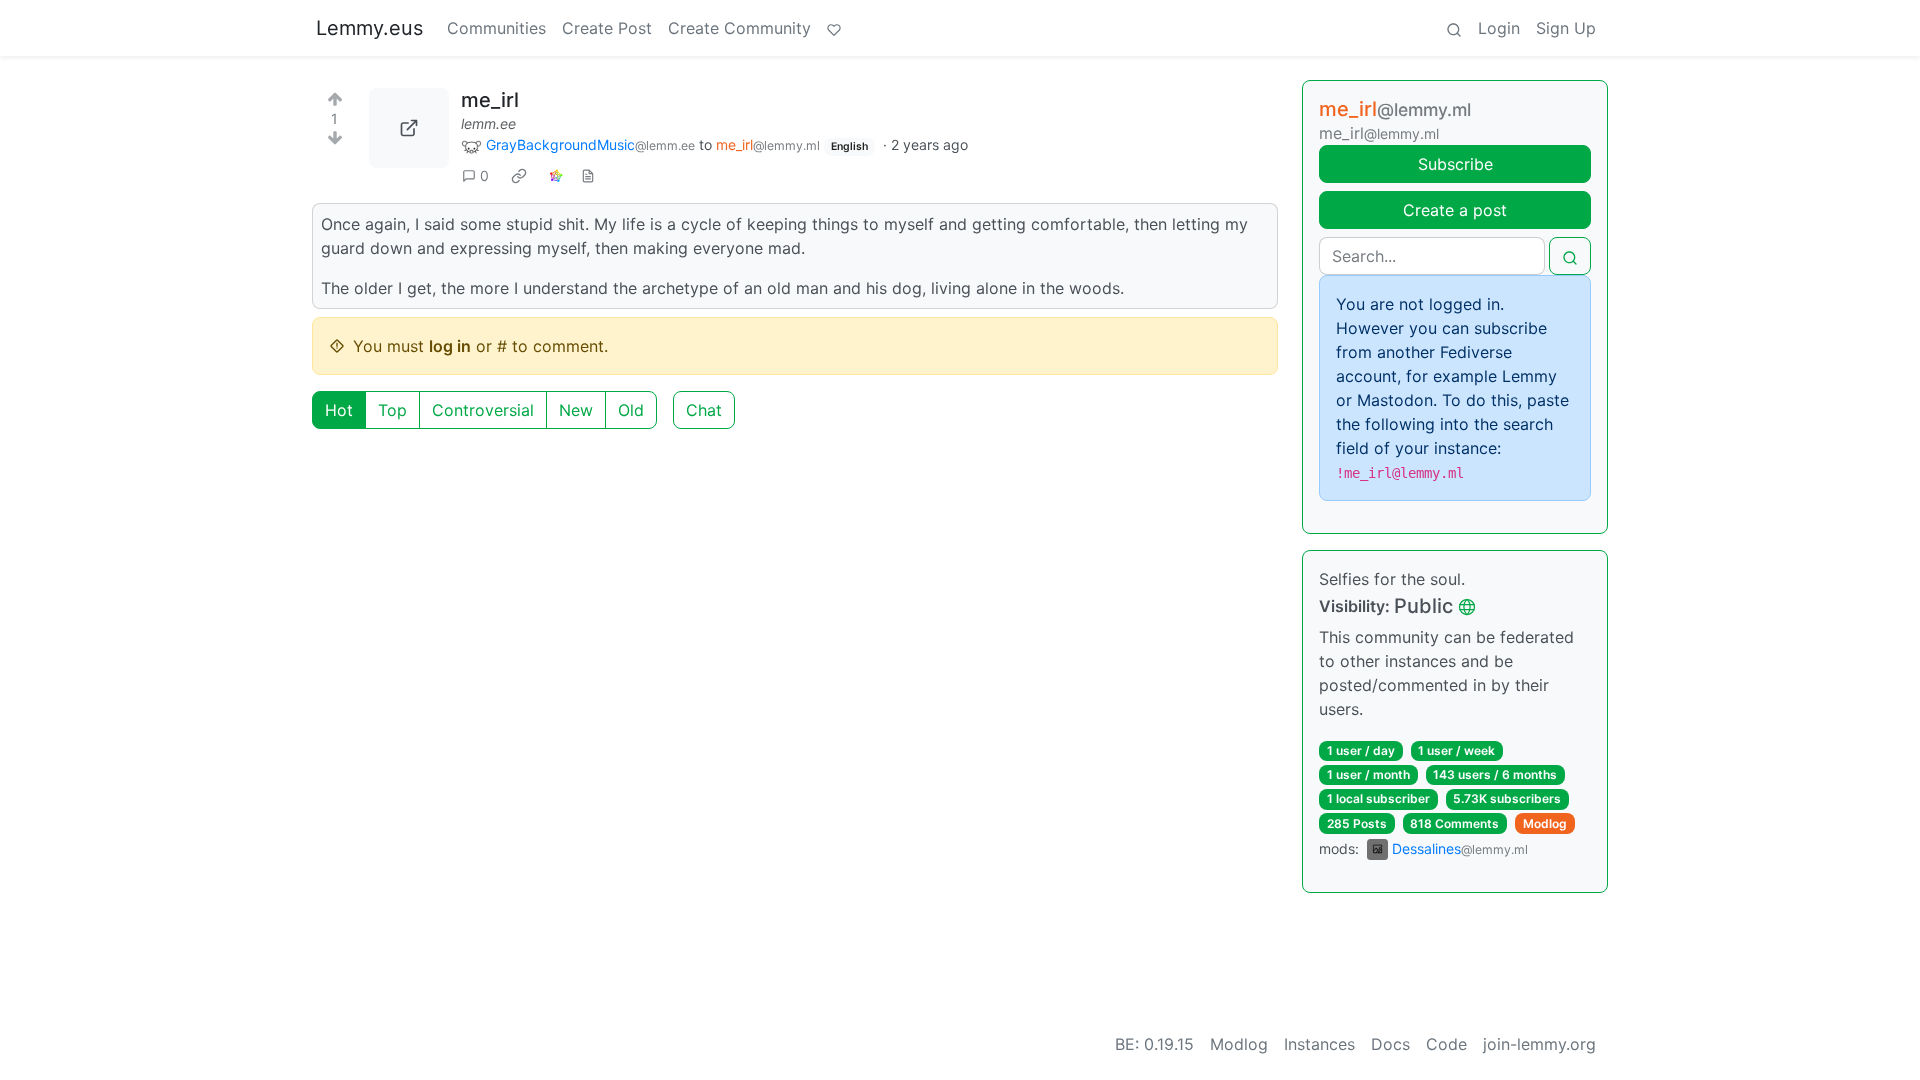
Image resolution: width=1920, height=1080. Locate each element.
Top (392, 410)
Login (1499, 28)
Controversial (483, 410)
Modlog (1545, 823)
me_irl (490, 100)
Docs (1390, 1044)
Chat (704, 410)
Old (631, 410)
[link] (519, 176)
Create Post (607, 28)
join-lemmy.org (1539, 1044)
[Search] (1454, 28)
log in (450, 346)
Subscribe (1455, 164)
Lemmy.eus (369, 28)
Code (1446, 1044)
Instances (1319, 1044)
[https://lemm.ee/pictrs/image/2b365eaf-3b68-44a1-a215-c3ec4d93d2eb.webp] (409, 128)
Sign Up (1566, 28)
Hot (339, 410)
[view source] (588, 175)
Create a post (1455, 210)
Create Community (739, 28)
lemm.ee (488, 123)
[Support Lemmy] (834, 28)
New (576, 410)
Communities (496, 28)
